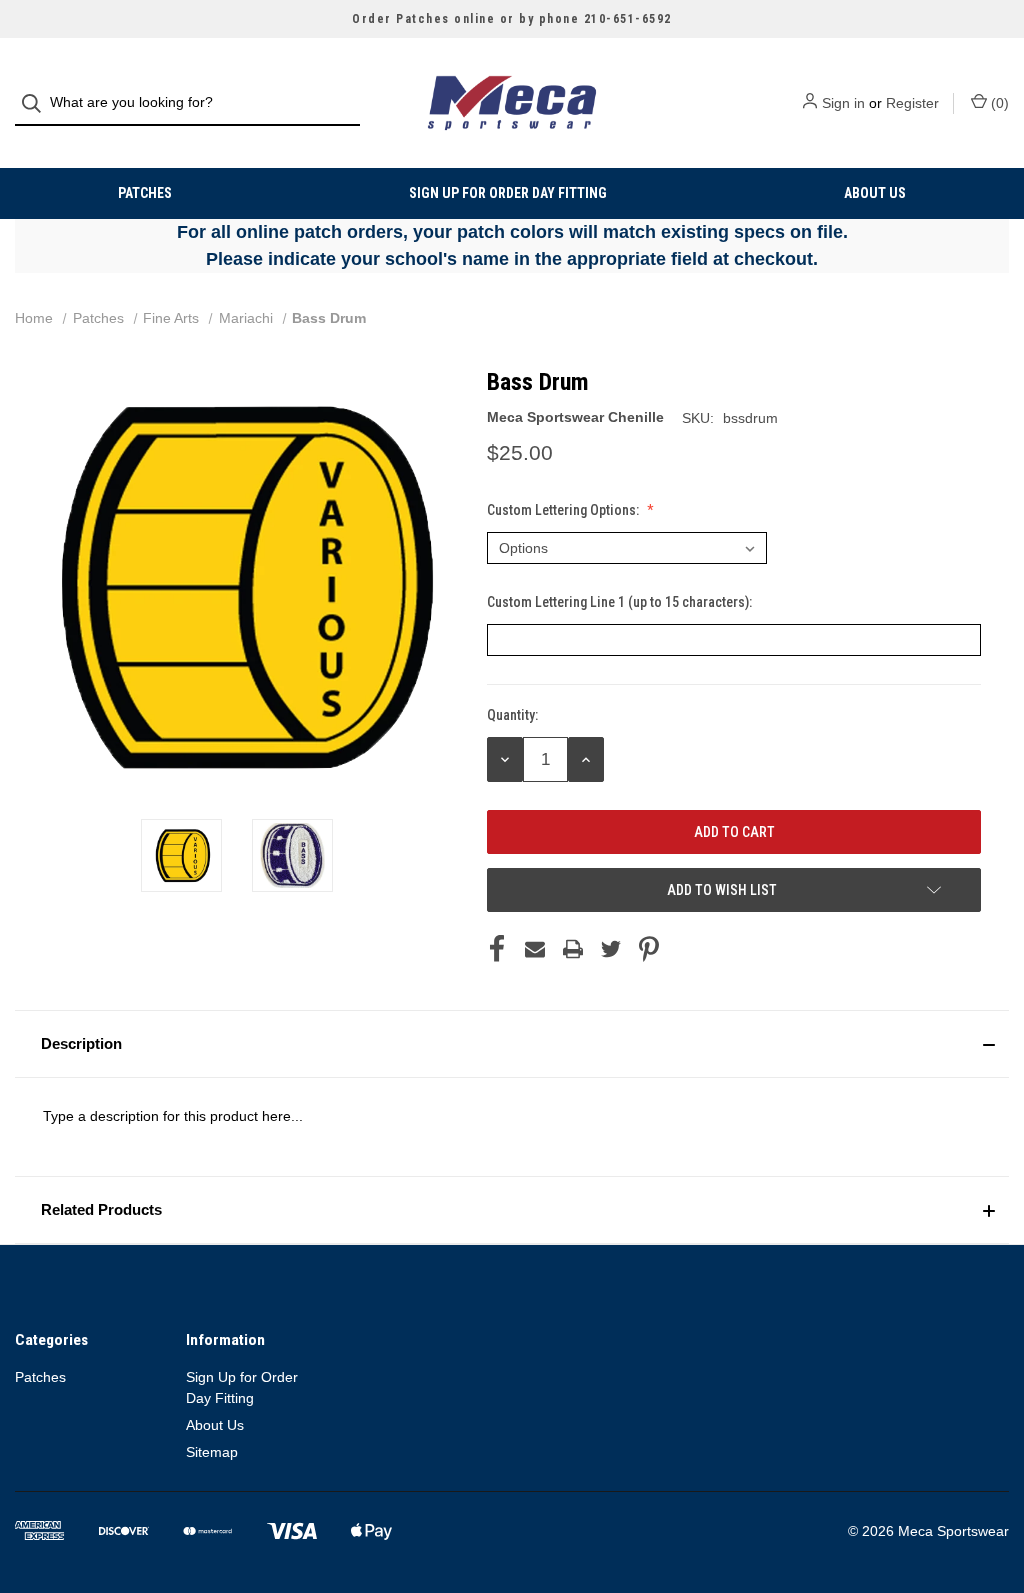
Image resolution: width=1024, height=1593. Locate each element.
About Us (875, 193)
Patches (145, 193)
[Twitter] (611, 949)
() (998, 103)
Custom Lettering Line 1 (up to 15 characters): (621, 602)
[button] (512, 1044)
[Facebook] (497, 949)
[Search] (37, 103)
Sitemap (212, 1452)
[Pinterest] (649, 949)
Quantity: (512, 715)
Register (912, 103)
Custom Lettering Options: (564, 510)
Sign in (843, 103)
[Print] (573, 949)
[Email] (535, 949)
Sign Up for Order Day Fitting (508, 193)
